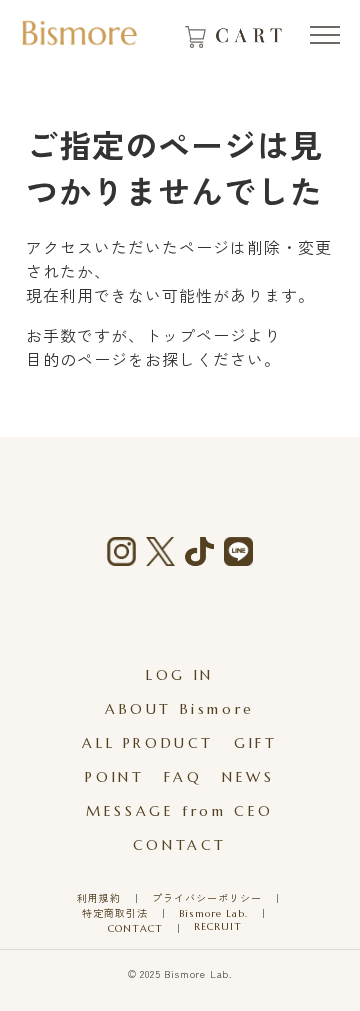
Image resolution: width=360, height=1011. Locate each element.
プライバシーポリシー (207, 898)
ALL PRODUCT (148, 743)
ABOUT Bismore (180, 709)
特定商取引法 (115, 913)
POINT (114, 777)
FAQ (183, 777)
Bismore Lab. (213, 913)
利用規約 (99, 898)
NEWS (248, 777)
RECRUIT (218, 926)
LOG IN (180, 675)
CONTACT (180, 845)
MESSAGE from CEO (180, 811)
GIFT (255, 743)
